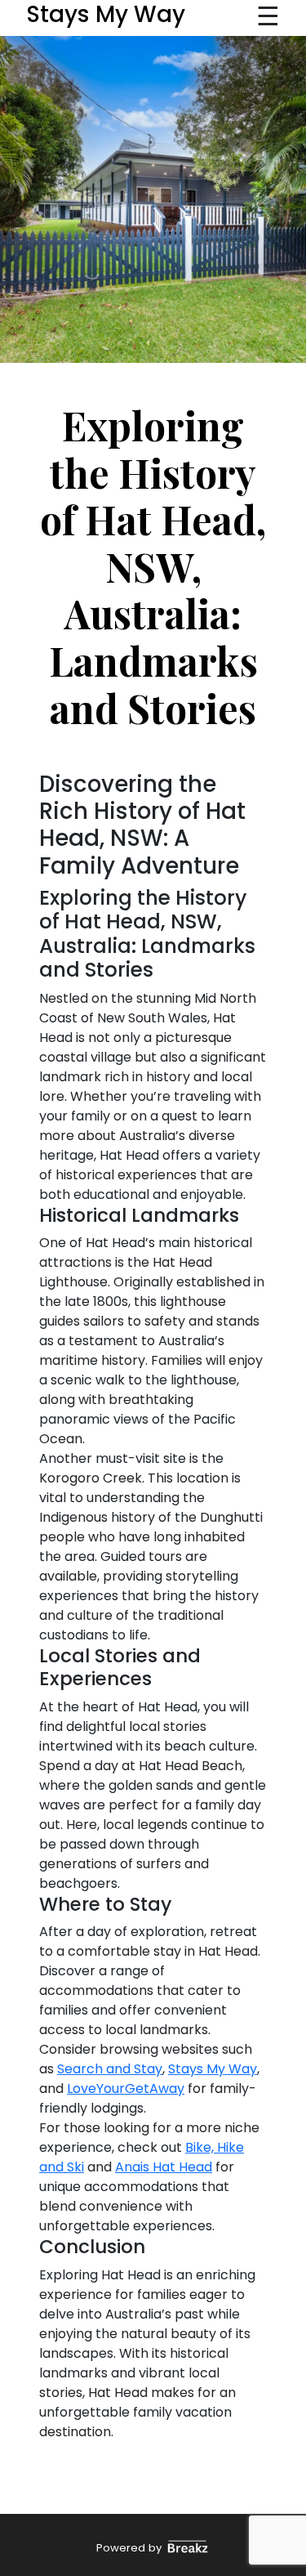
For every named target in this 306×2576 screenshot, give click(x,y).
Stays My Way (213, 2069)
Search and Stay (110, 2069)
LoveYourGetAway (126, 2089)
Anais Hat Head (164, 2167)
